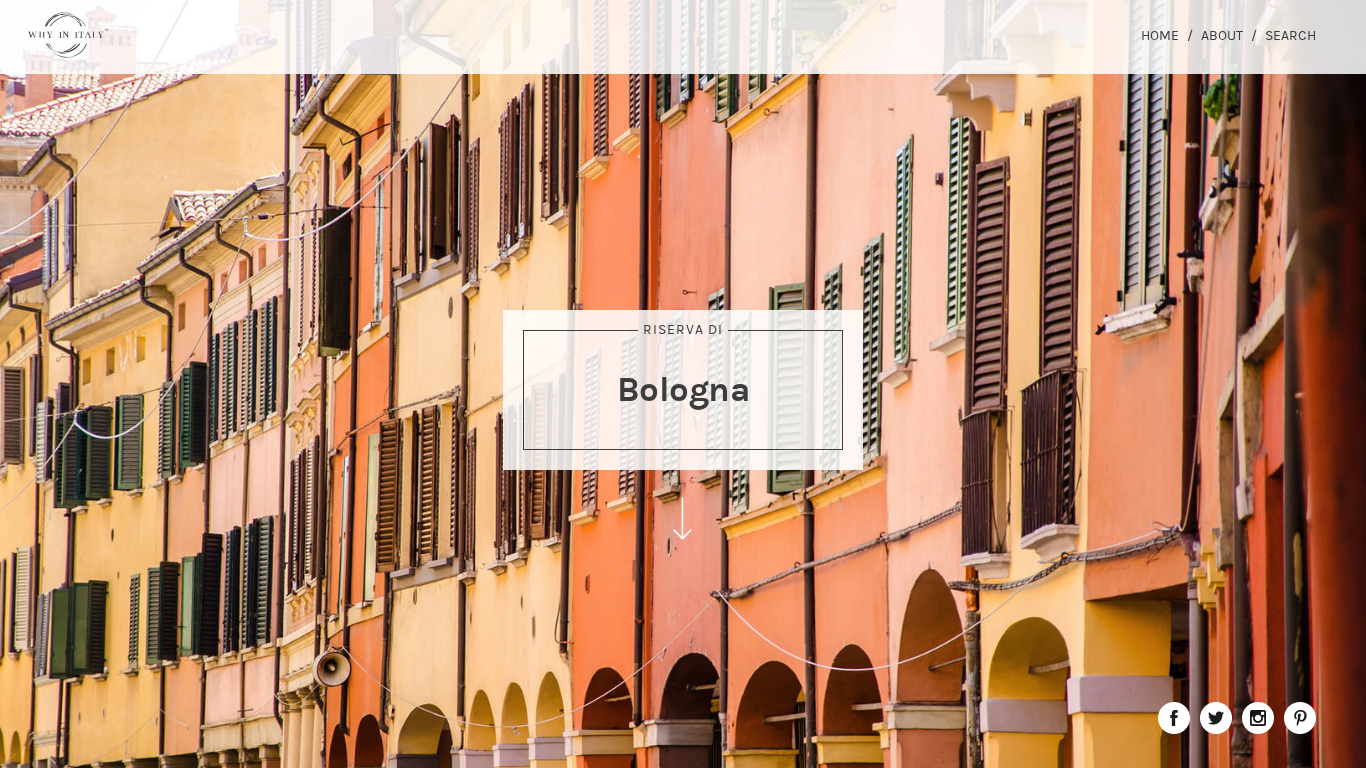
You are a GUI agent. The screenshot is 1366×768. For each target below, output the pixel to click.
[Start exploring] (682, 518)
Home (1160, 35)
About (1222, 35)
